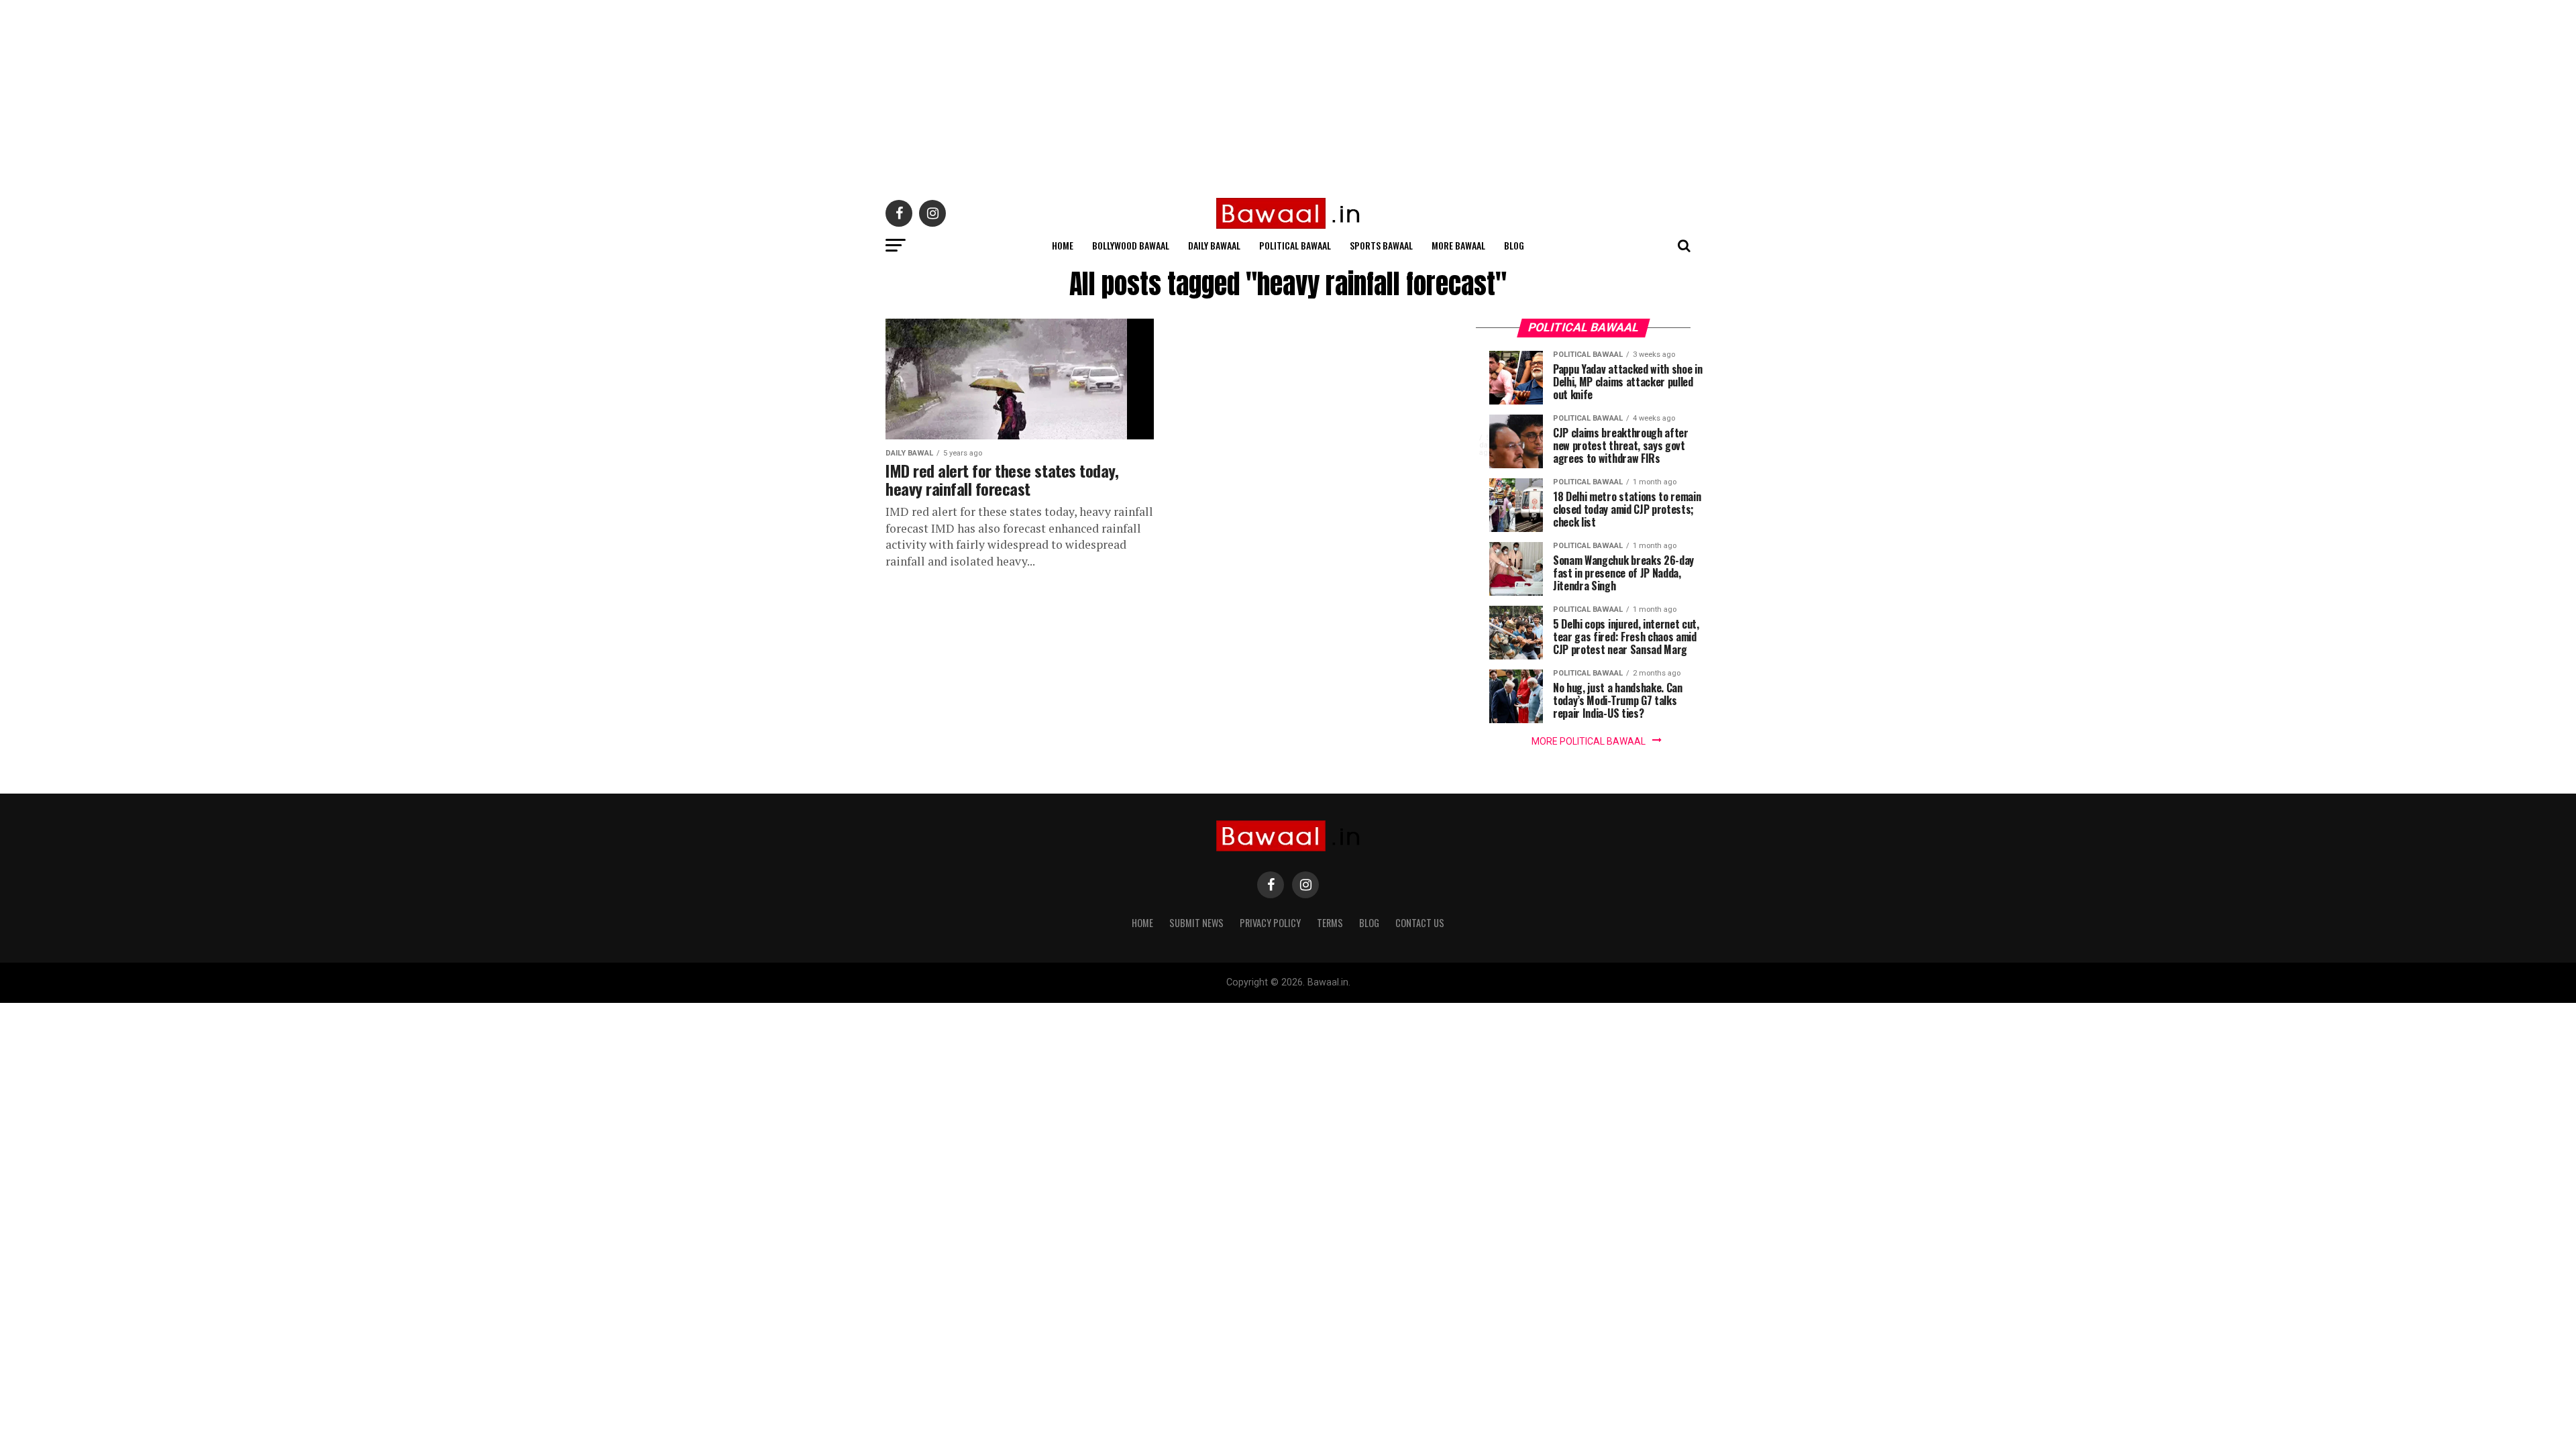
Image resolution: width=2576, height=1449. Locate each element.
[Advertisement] (402, 94)
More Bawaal (1458, 245)
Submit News (1196, 923)
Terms (1330, 923)
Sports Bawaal (1381, 245)
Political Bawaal (1295, 245)
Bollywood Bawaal (1131, 245)
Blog (1514, 245)
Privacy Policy (1270, 923)
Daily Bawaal (1214, 245)
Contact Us (1420, 923)
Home (1063, 245)
